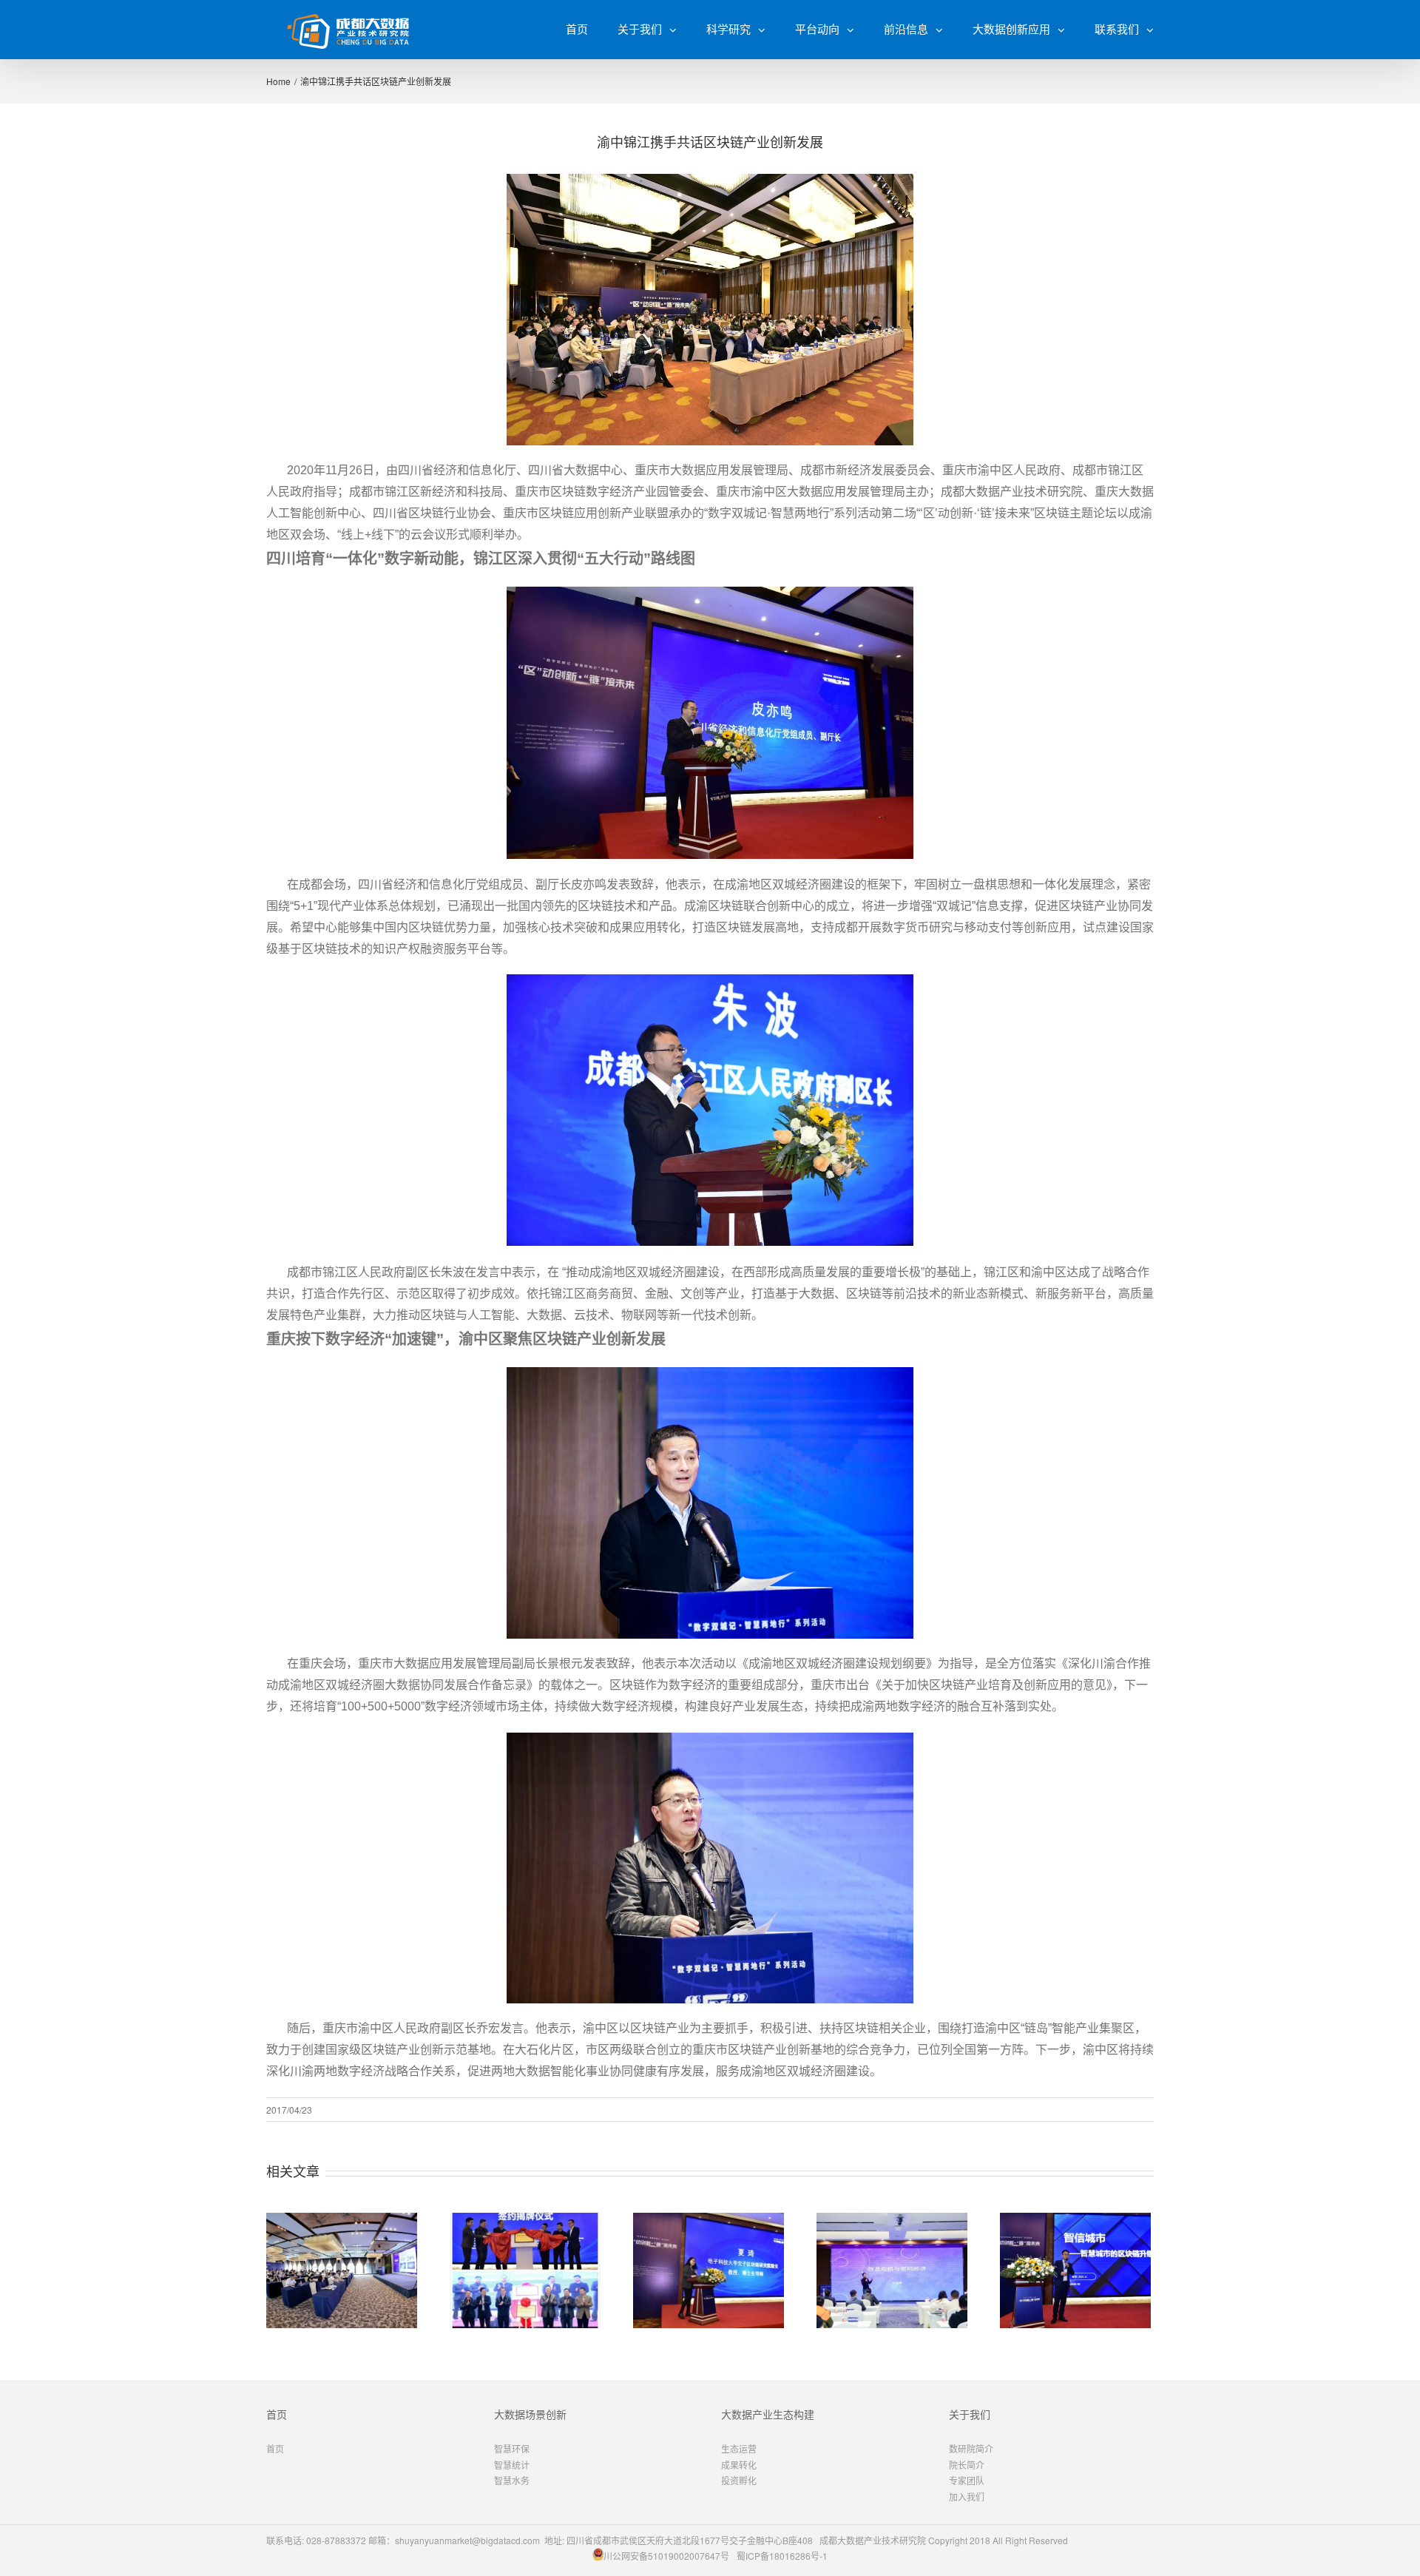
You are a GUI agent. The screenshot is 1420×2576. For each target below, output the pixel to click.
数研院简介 (971, 2448)
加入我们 (967, 2496)
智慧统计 (512, 2465)
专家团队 (967, 2480)
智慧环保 (512, 2448)
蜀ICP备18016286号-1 (782, 2556)
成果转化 (739, 2465)
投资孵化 (739, 2480)
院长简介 (967, 2465)
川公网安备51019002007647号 (666, 2556)
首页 (275, 2448)
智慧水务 (512, 2480)
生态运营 (739, 2448)
